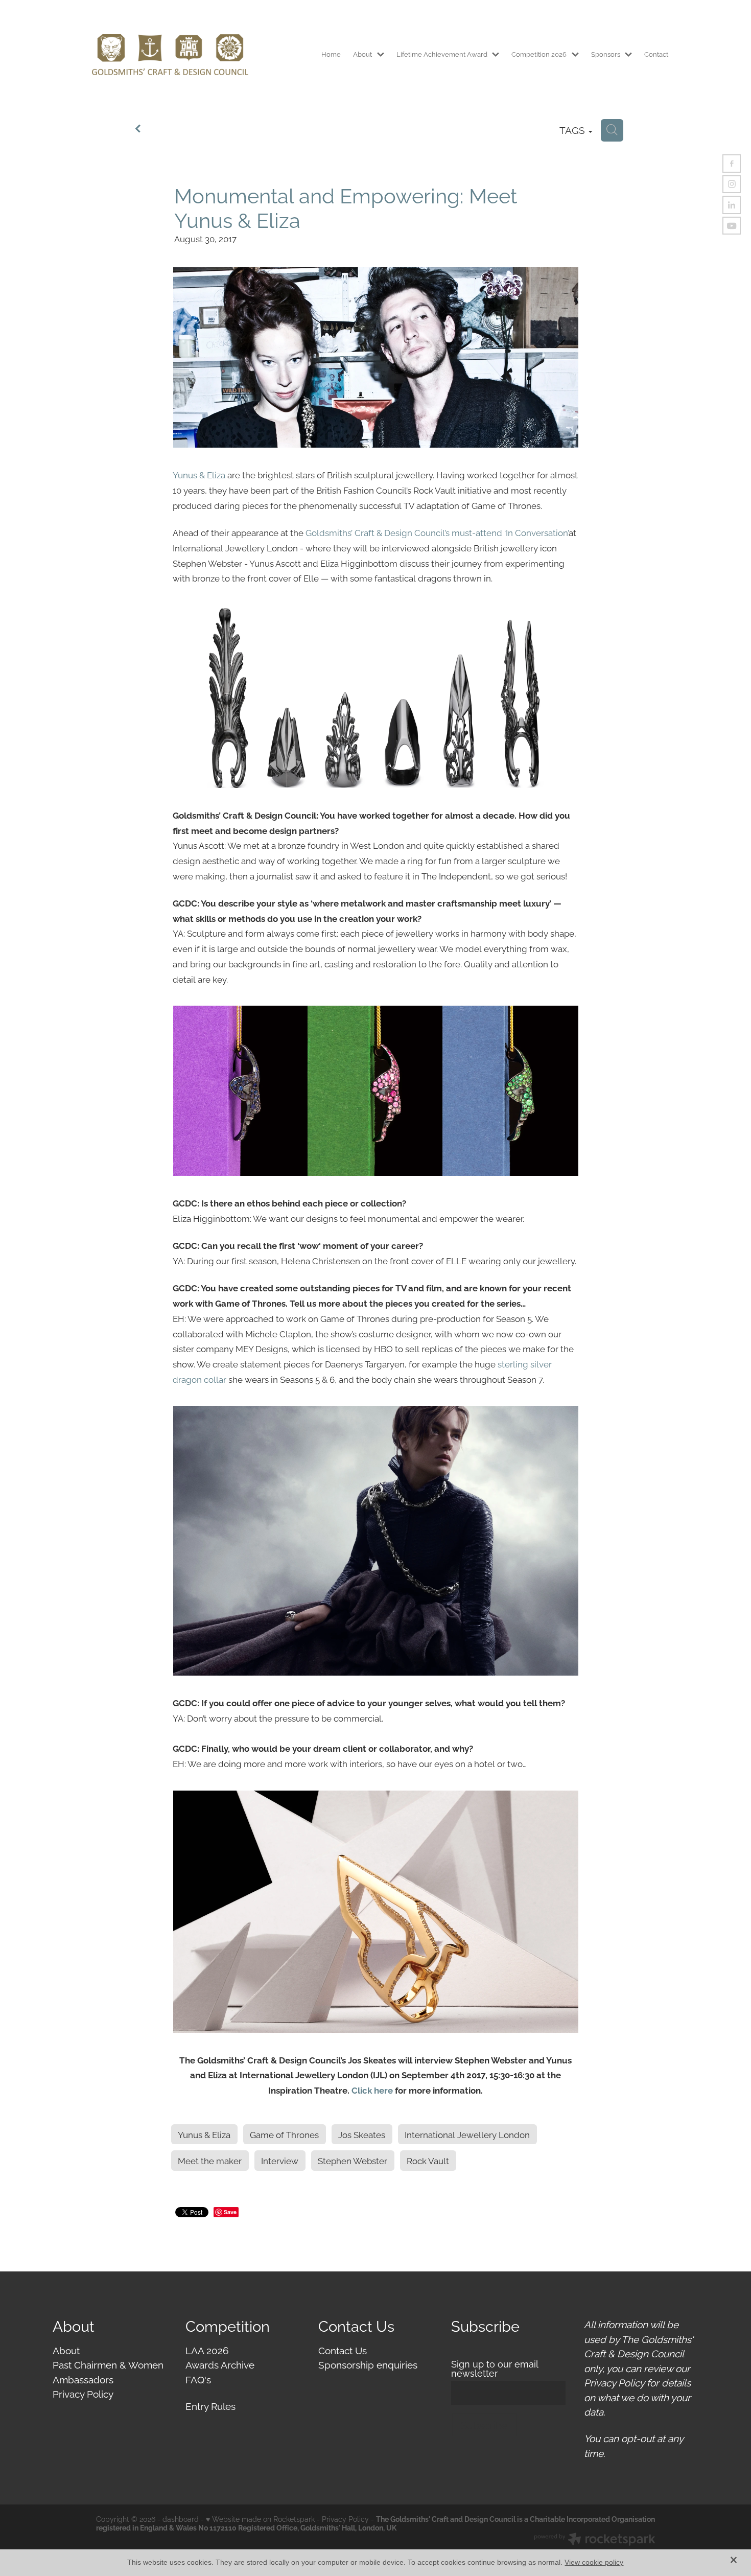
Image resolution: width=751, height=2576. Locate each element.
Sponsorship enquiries (368, 2364)
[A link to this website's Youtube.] (732, 226)
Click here (372, 2090)
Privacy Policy (83, 2393)
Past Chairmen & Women (108, 2364)
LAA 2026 (207, 2350)
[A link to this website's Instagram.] (732, 184)
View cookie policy (594, 2562)
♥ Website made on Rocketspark (260, 2519)
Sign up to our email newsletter (495, 2369)
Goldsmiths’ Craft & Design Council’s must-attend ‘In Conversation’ (437, 532)
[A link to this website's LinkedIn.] (732, 205)
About (66, 2350)
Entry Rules (210, 2405)
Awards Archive (220, 2364)
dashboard (181, 2519)
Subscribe (484, 2425)
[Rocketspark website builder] (595, 2540)
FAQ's (198, 2379)
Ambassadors (83, 2379)
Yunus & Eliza (199, 474)
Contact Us (343, 2350)
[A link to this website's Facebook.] (732, 164)
